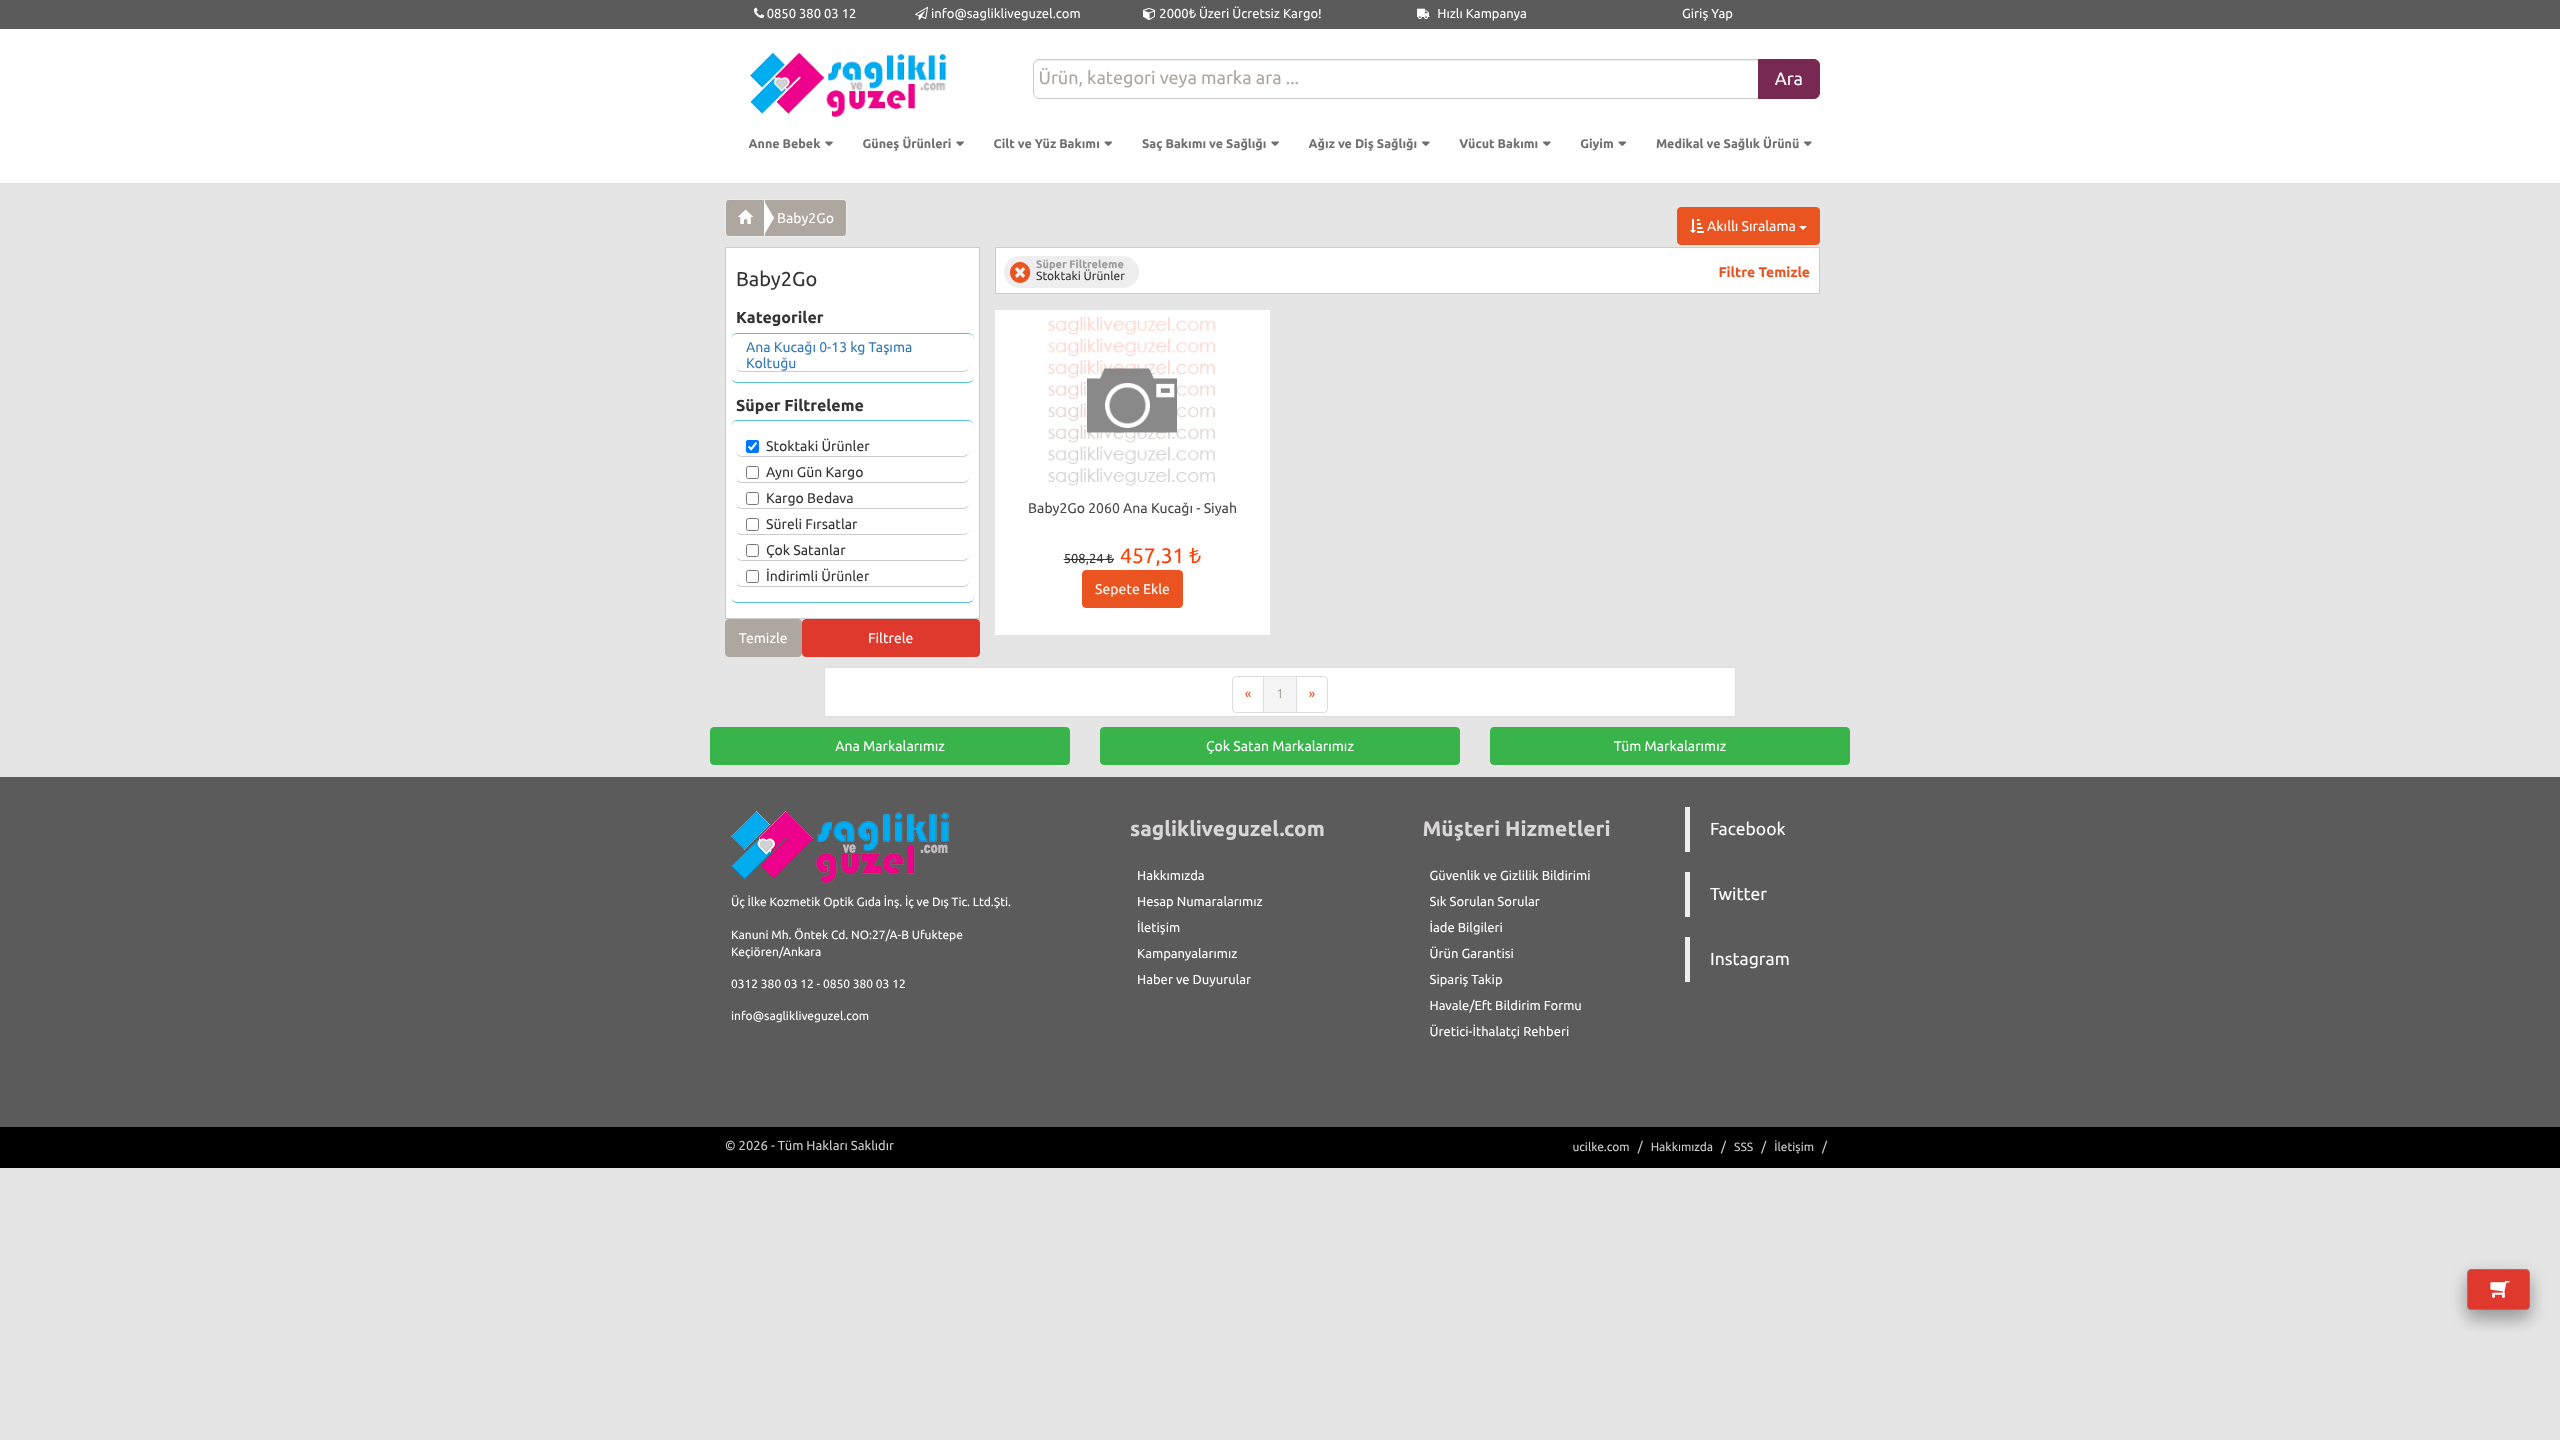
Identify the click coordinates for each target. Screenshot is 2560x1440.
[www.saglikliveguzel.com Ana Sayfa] (745, 218)
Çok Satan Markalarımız (1280, 746)
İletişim (1158, 928)
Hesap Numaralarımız (1200, 902)
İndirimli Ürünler (817, 576)
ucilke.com (1600, 1147)
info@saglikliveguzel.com (1006, 14)
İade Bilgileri (1466, 928)
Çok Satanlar (806, 550)
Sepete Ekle (1132, 589)
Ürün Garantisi (1472, 954)
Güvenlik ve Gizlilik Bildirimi (1510, 876)
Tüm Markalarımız (1670, 746)
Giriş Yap (1707, 14)
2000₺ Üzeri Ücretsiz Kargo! (1238, 14)
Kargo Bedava (810, 498)
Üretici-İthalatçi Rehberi (1500, 1032)
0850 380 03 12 (810, 14)
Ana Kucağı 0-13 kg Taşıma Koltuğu (829, 355)
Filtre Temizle (1764, 272)
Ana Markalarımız (890, 746)
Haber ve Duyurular (1194, 980)
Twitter (1738, 894)
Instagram (1750, 959)
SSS (1743, 1147)
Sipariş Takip (1466, 980)
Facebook (1748, 829)
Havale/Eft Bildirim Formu (1506, 1006)
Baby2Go (805, 218)
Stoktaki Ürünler (818, 446)
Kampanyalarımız (1187, 954)
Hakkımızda (1171, 876)
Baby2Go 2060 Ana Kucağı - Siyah (1132, 508)
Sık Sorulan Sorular (1485, 902)
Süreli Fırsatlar (812, 524)
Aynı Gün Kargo (814, 472)
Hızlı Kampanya (1480, 14)
